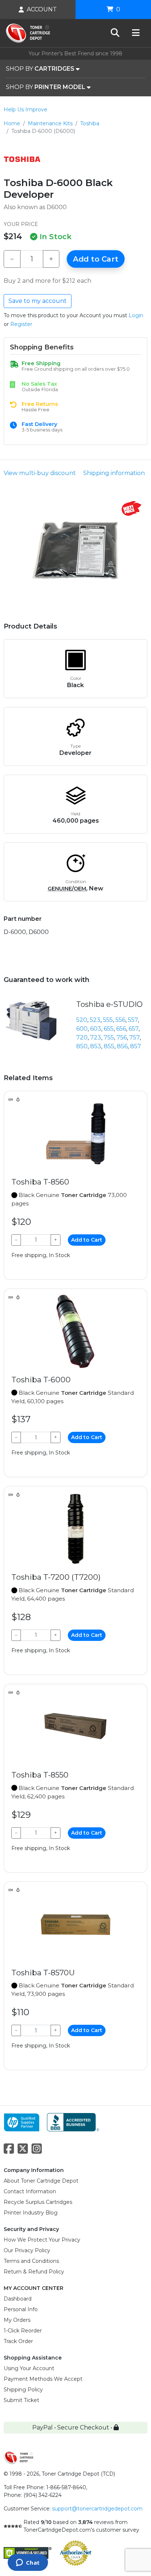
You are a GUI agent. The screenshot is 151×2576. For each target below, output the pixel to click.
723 (96, 1037)
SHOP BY (40, 69)
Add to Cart (96, 259)
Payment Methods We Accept (43, 2379)
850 (82, 1046)
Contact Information (30, 2191)
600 (82, 1029)
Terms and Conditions (31, 2261)
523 (95, 1020)
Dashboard (18, 2299)
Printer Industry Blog (31, 2213)
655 (109, 1029)
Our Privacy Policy (27, 2250)
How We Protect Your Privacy (42, 2240)
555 (108, 1020)
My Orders (17, 2320)
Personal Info (21, 2309)
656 (121, 1029)
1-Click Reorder (23, 2331)
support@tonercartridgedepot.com (97, 2509)
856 (122, 1046)
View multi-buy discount (40, 473)
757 (135, 1037)
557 (133, 1020)
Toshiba (90, 123)
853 (96, 1046)
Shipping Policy (23, 2390)
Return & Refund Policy (34, 2272)
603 (96, 1029)
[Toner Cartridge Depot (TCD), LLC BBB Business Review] (73, 2122)
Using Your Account (29, 2368)
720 (82, 1037)
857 (136, 1046)
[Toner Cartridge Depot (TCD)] (28, 33)
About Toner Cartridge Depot (41, 2181)
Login (136, 315)
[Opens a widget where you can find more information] (28, 2563)
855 (109, 1046)
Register (21, 324)
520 (82, 1020)
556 (120, 1020)
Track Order (18, 2341)
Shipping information (114, 473)
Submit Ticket (21, 2400)
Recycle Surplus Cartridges (38, 2202)
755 (109, 1037)
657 (134, 1029)
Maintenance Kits (50, 123)
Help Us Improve (25, 110)
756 (122, 1037)
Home (12, 123)
